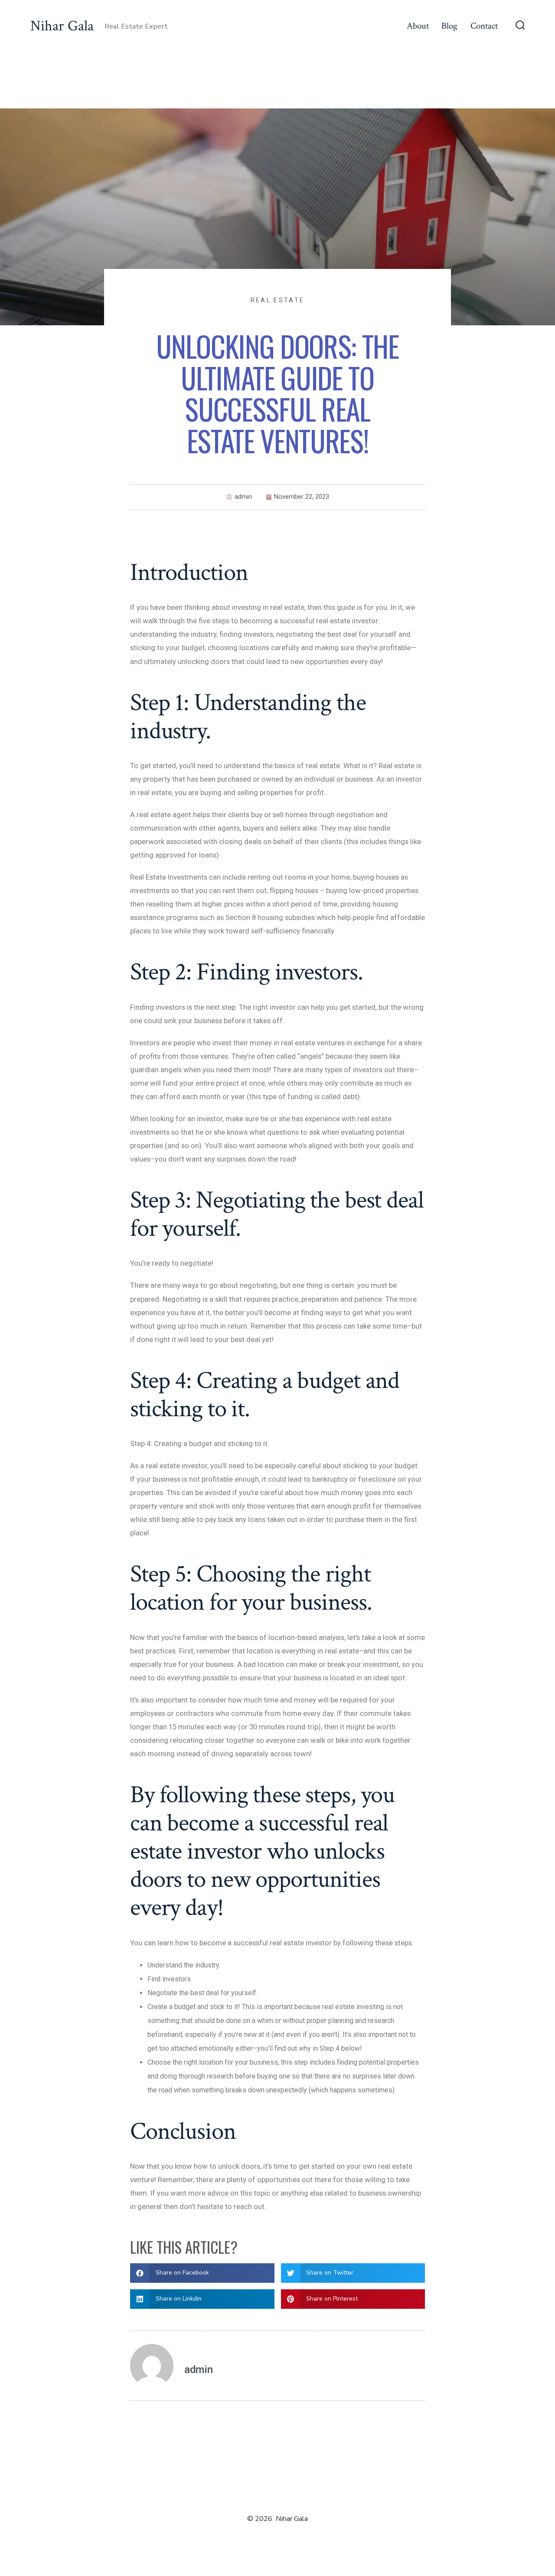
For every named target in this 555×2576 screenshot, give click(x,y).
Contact (484, 26)
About (418, 26)
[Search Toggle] (520, 26)
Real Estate (277, 300)
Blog (449, 26)
